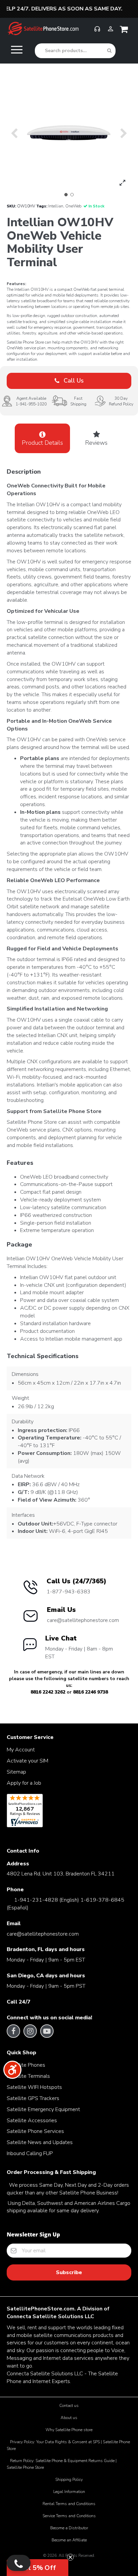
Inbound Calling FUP (30, 2153)
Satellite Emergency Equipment (43, 2109)
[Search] (109, 51)
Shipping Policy (69, 2480)
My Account (21, 1750)
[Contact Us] (19, 2563)
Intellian (56, 206)
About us (69, 2418)
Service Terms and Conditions (69, 2516)
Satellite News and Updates (40, 2142)
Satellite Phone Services (35, 2131)
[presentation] (14, 133)
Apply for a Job (24, 1783)
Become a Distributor (69, 2528)
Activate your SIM (27, 1761)
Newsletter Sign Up (33, 2234)
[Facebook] (14, 2031)
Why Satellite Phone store (69, 2430)
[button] (66, 195)
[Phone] (97, 32)
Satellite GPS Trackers (33, 2098)
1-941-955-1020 (31, 404)
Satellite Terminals (28, 2076)
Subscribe (69, 2272)
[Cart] (125, 31)
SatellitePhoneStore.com (41, 2309)
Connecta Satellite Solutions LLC (50, 2316)
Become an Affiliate (69, 2540)
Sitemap (16, 1772)
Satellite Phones (26, 2065)
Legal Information (69, 2492)
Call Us (73, 381)
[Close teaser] (70, 2557)
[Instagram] (30, 2031)
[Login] (111, 32)
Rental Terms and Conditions (69, 2504)
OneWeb (73, 206)
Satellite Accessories (32, 2121)
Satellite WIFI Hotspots (34, 2087)
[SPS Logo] (43, 34)
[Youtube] (47, 2031)
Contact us (69, 2406)
